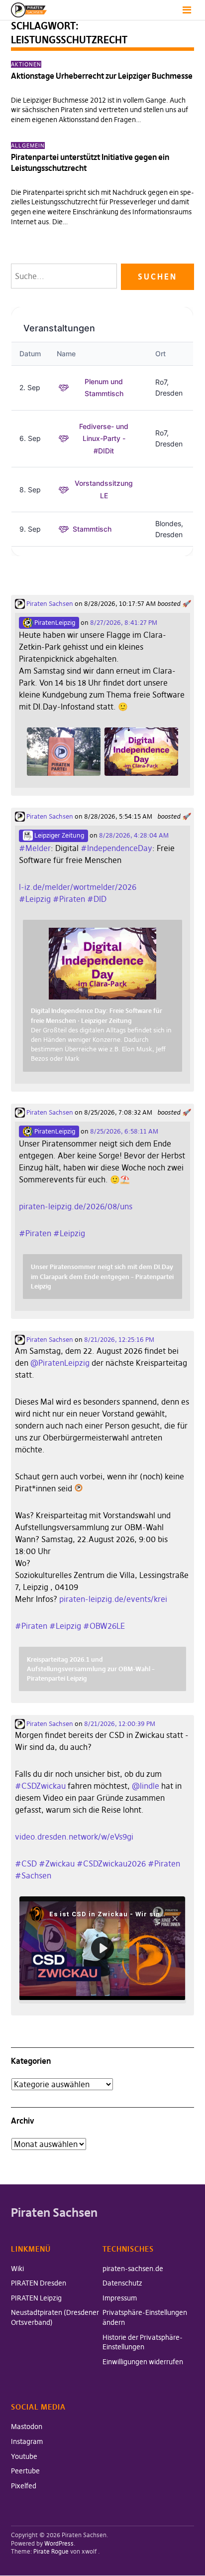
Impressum (120, 2298)
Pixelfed (24, 2486)
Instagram (27, 2441)
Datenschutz (122, 2283)
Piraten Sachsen (49, 603)
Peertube (25, 2471)
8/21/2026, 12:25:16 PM (119, 1339)
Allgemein (28, 145)
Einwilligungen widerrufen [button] (143, 2362)
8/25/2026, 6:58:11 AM (124, 1131)
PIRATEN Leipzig (36, 2298)
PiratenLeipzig (54, 622)
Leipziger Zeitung (58, 835)
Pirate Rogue (51, 2551)
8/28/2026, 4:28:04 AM (134, 835)
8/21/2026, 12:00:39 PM (120, 1723)
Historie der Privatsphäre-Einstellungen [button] (143, 2342)
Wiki (17, 2269)
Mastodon (27, 2427)
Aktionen (26, 64)
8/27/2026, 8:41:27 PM (124, 622)
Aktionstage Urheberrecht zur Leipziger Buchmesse (102, 76)
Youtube (24, 2456)
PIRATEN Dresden (39, 2283)
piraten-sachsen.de (133, 2269)
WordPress (59, 2543)
